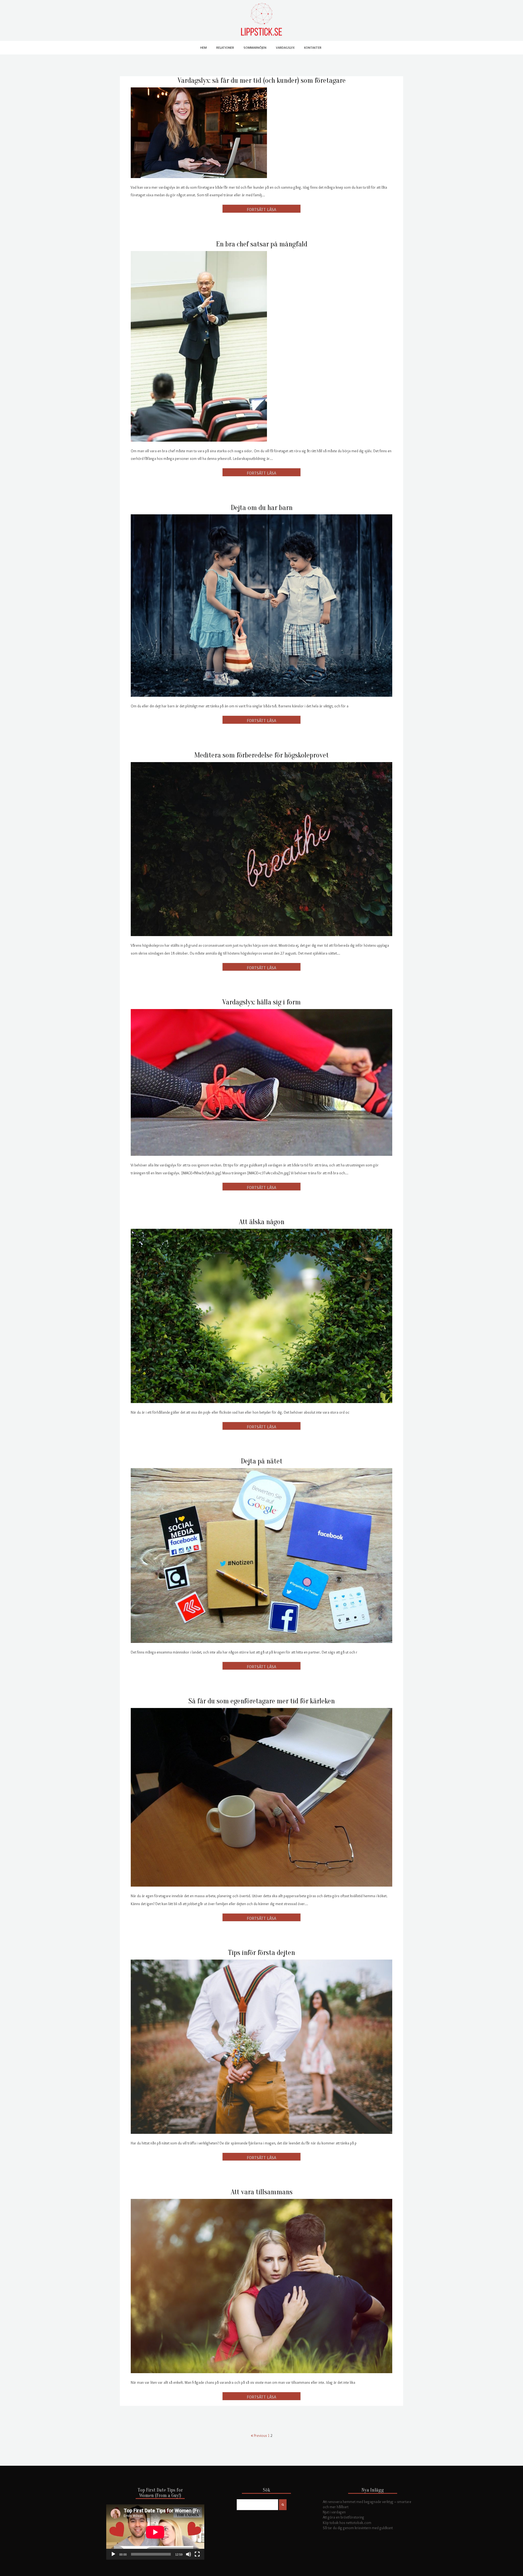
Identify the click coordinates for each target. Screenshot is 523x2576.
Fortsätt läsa (261, 209)
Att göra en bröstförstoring (343, 2517)
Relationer (225, 48)
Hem (203, 48)
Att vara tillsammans (262, 2192)
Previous (260, 2436)
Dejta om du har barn (262, 508)
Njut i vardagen (334, 2512)
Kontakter (313, 48)
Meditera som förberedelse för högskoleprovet (261, 755)
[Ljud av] (188, 2554)
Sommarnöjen (255, 48)
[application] (155, 2532)
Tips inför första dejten (261, 1953)
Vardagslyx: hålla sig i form (261, 1002)
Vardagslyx (285, 48)
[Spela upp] (113, 2554)
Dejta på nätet (262, 1461)
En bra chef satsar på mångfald (262, 244)
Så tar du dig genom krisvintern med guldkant (358, 2528)
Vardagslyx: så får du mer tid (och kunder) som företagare (262, 80)
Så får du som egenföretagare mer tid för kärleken (262, 1701)
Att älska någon (262, 1222)
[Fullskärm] (197, 2554)
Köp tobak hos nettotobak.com (347, 2523)
